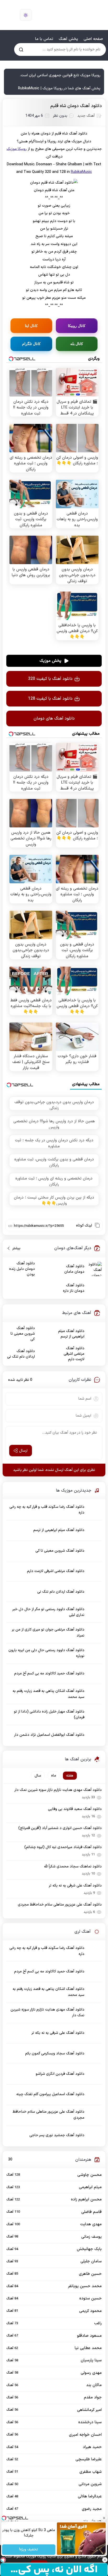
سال (38, 1776)
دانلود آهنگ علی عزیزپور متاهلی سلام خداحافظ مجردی (60, 1905)
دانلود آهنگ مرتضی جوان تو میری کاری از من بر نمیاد (48, 1632)
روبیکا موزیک (17, 149)
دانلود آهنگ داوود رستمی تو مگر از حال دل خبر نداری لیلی (48, 1612)
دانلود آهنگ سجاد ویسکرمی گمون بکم (55, 2054)
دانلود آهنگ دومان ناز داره (74, 1288)
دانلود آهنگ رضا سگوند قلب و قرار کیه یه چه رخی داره (47, 1510)
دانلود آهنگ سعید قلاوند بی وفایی (75, 1809)
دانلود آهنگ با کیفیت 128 (50, 699)
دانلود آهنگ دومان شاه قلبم (76, 106)
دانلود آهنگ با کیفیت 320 (50, 679)
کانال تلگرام (31, 344)
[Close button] (104, 2518)
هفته (70, 1776)
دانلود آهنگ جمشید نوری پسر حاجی (57, 2135)
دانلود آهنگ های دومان (54, 719)
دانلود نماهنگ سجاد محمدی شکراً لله (73, 1867)
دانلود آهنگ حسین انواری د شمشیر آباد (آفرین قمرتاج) (60, 1828)
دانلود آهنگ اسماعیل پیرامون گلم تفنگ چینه (50, 2094)
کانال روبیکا (77, 326)
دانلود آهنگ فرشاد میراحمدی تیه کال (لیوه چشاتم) (63, 1847)
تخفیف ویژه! (29, 2550)
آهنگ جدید (86, 116)
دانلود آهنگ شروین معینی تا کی (23, 1334)
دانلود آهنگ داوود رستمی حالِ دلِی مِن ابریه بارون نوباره (46, 1653)
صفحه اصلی (93, 39)
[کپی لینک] (97, 1225)
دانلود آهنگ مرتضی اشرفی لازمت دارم (74, 1354)
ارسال (23, 1451)
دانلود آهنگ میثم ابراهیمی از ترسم (71, 1334)
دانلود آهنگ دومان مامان (74, 1269)
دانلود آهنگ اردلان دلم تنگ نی (21, 1354)
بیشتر (14, 1248)
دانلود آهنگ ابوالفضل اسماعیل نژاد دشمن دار (49, 1735)
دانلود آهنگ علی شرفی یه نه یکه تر (75, 1886)
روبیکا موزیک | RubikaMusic (60, 15)
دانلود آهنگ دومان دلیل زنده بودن (22, 1269)
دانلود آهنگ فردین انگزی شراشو (60, 2074)
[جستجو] (21, 49)
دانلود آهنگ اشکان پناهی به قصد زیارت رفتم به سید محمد (48, 1694)
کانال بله (77, 344)
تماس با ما (44, 39)
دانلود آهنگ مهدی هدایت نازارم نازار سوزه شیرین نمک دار (58, 1790)
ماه (54, 1776)
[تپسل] (3, 2560)
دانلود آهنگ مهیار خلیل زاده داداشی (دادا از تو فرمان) (49, 1715)
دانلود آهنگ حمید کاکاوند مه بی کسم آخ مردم (49, 1673)
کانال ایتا (31, 326)
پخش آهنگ (68, 39)
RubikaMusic (81, 172)
